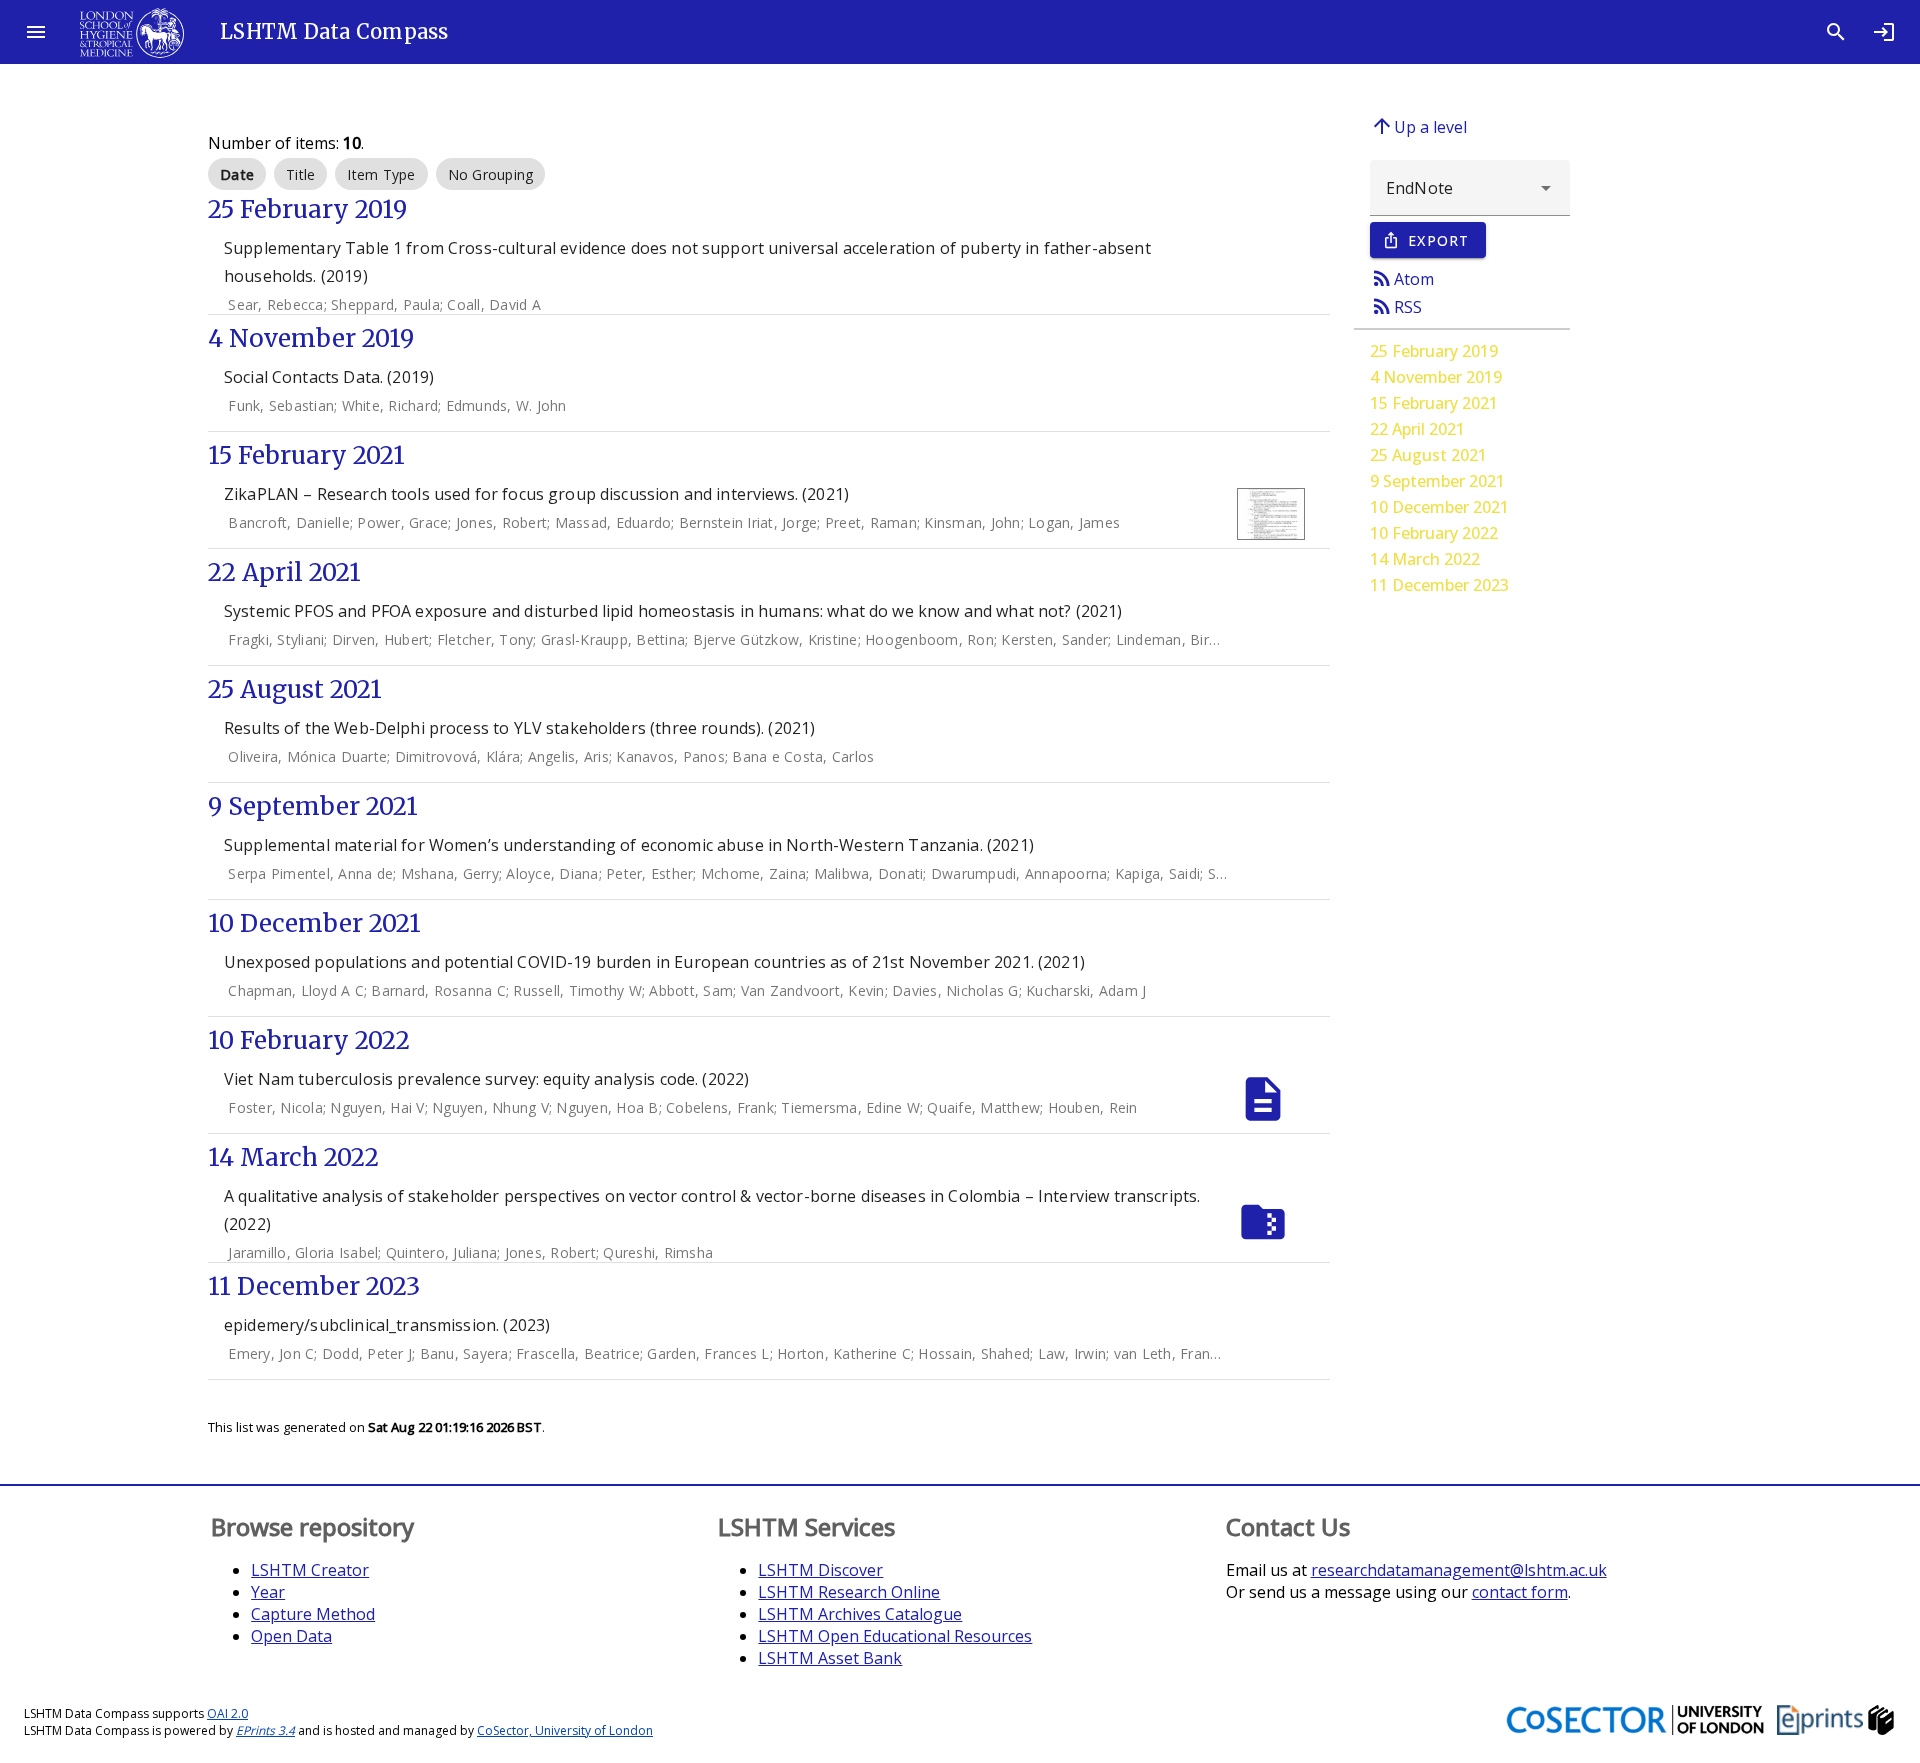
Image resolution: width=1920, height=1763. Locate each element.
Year (268, 1592)
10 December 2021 (1439, 507)
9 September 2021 (1437, 481)
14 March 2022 (1425, 559)
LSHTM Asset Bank (830, 1658)
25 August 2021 (1428, 455)
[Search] (1836, 32)
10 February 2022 (1434, 533)
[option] (237, 174)
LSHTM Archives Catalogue (860, 1614)
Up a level (1418, 126)
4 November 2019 (1436, 377)
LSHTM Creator (310, 1570)
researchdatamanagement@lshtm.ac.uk (1459, 1570)
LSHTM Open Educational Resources (895, 1636)
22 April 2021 (1417, 429)
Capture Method (313, 1614)
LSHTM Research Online (849, 1592)
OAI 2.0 (227, 1713)
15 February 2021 (1434, 403)
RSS (1396, 306)
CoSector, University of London (565, 1730)
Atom (1402, 278)
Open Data (291, 1636)
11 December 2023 (1439, 585)
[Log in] (1884, 32)
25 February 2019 (1434, 351)
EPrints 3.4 (265, 1730)
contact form (1520, 1592)
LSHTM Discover (820, 1570)
